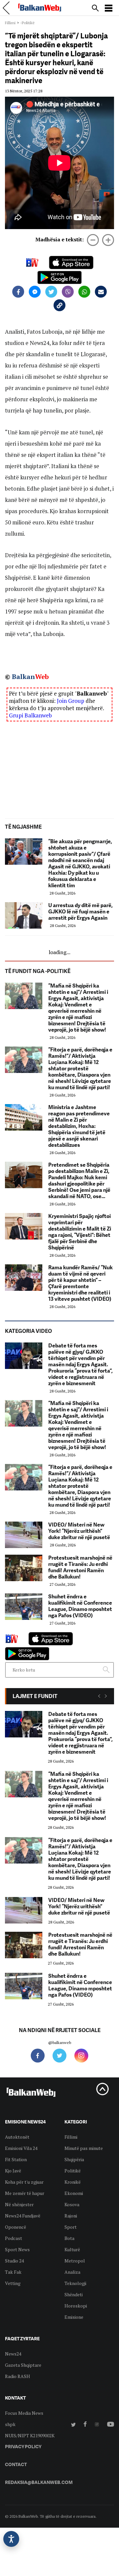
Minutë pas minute (84, 2148)
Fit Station (16, 2159)
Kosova (72, 2204)
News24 (13, 2354)
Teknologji (75, 2283)
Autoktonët (17, 2137)
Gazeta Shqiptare (23, 2365)
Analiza (72, 2272)
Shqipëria (74, 2159)
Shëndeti (74, 2294)
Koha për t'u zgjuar (24, 2182)
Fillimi (10, 23)
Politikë (73, 2171)
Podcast (14, 2238)
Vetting (13, 2283)
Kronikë (73, 2182)
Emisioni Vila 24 (21, 2148)
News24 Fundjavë (23, 2216)
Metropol (75, 2261)
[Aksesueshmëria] (11, 2539)
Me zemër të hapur (25, 2193)
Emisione (74, 2317)
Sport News (17, 2249)
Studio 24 (14, 2261)
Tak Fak (13, 2272)
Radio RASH (18, 2376)
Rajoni (71, 2216)
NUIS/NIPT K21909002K (30, 2435)
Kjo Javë (13, 2171)
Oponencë (16, 2227)
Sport (71, 2227)
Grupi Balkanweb (30, 715)
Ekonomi (74, 2193)
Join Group (71, 701)
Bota (69, 2238)
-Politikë (27, 23)
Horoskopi (76, 2306)
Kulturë (72, 2249)
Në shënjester (19, 2204)
